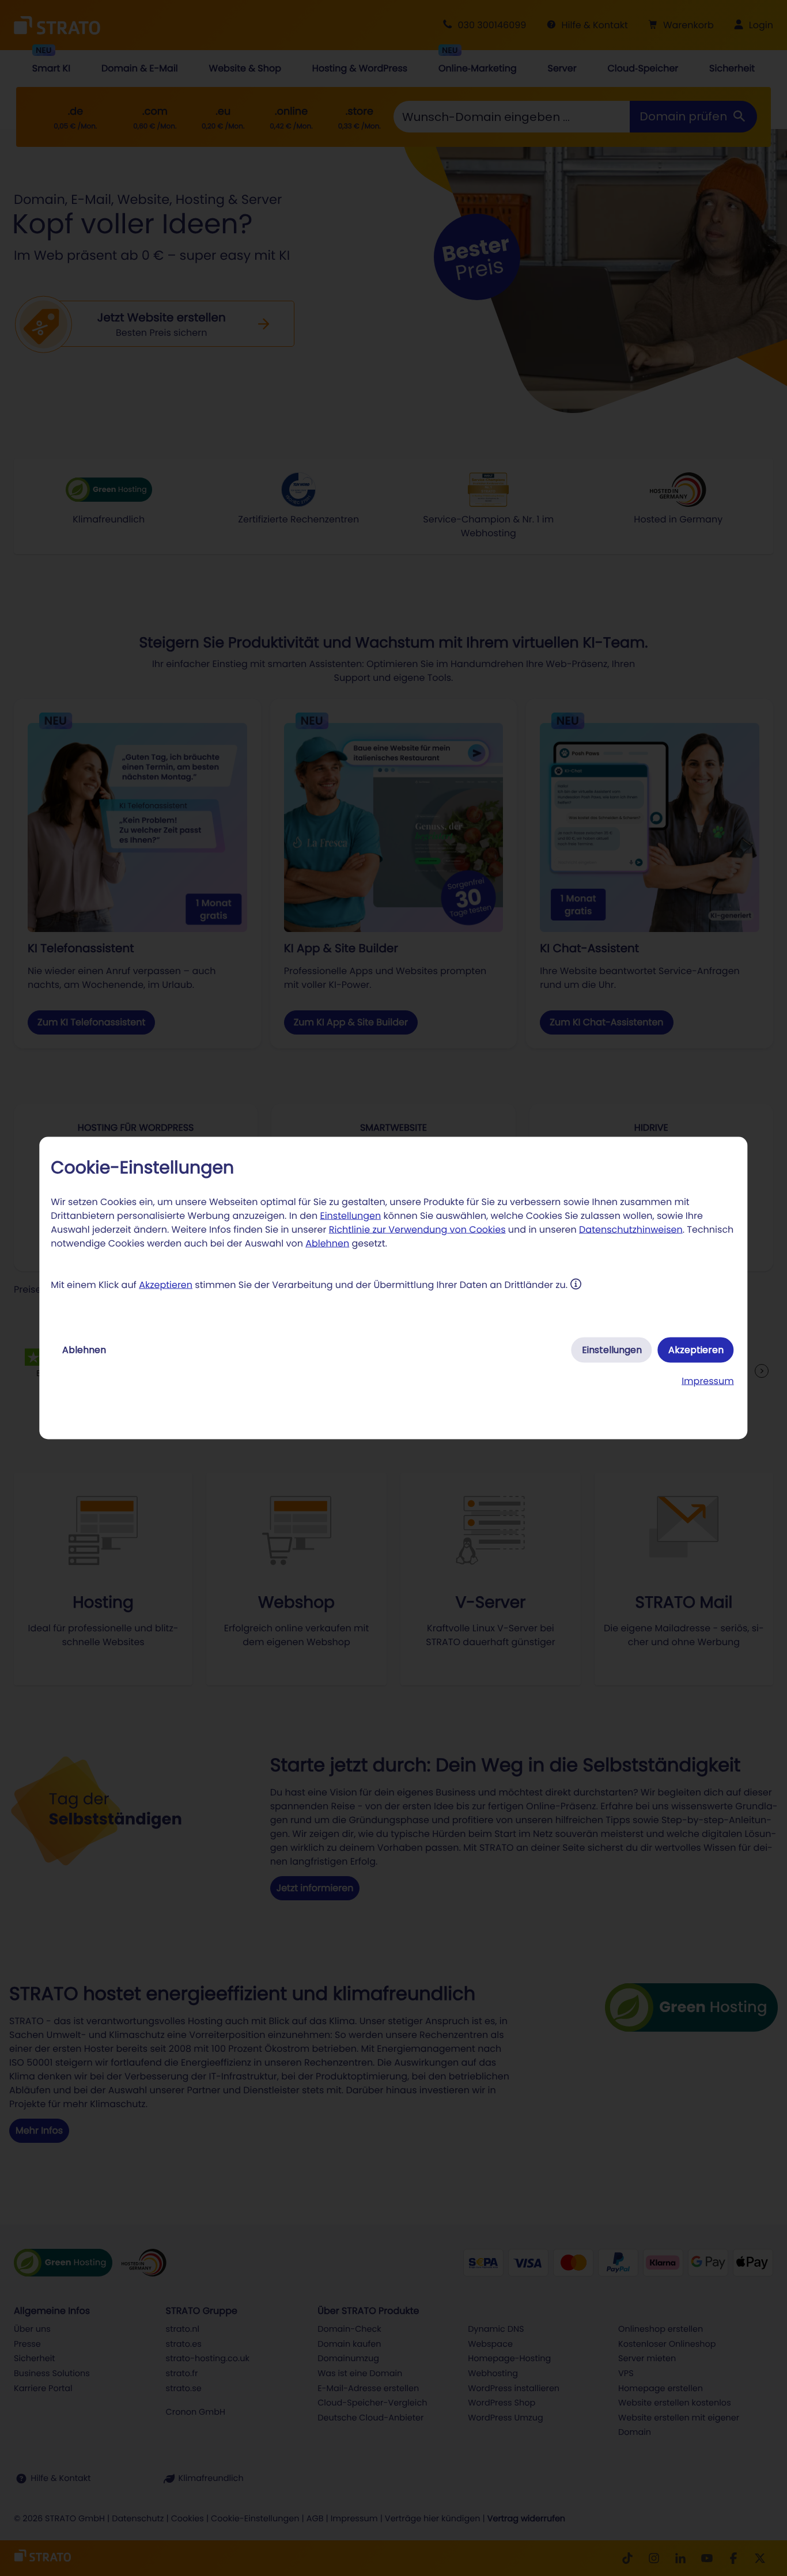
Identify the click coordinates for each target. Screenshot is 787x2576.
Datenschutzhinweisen (631, 1230)
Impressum (708, 1381)
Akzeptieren (166, 1285)
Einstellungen (350, 1216)
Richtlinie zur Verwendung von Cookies (417, 1230)
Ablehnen (327, 1243)
